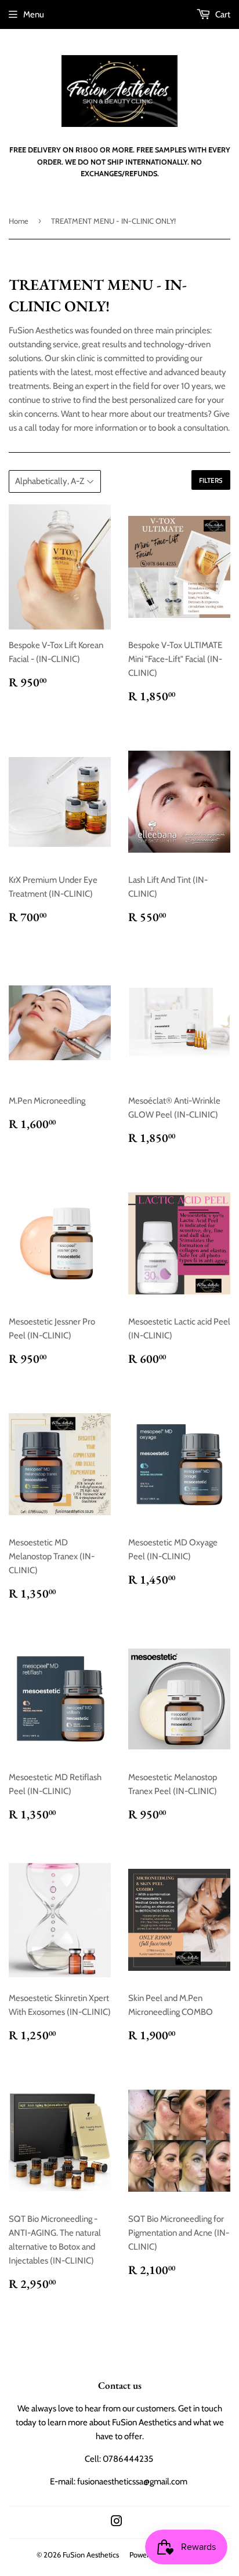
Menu (34, 14)
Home (19, 221)
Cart (222, 14)
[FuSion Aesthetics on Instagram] (117, 2523)
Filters (211, 480)
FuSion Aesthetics (91, 2555)
